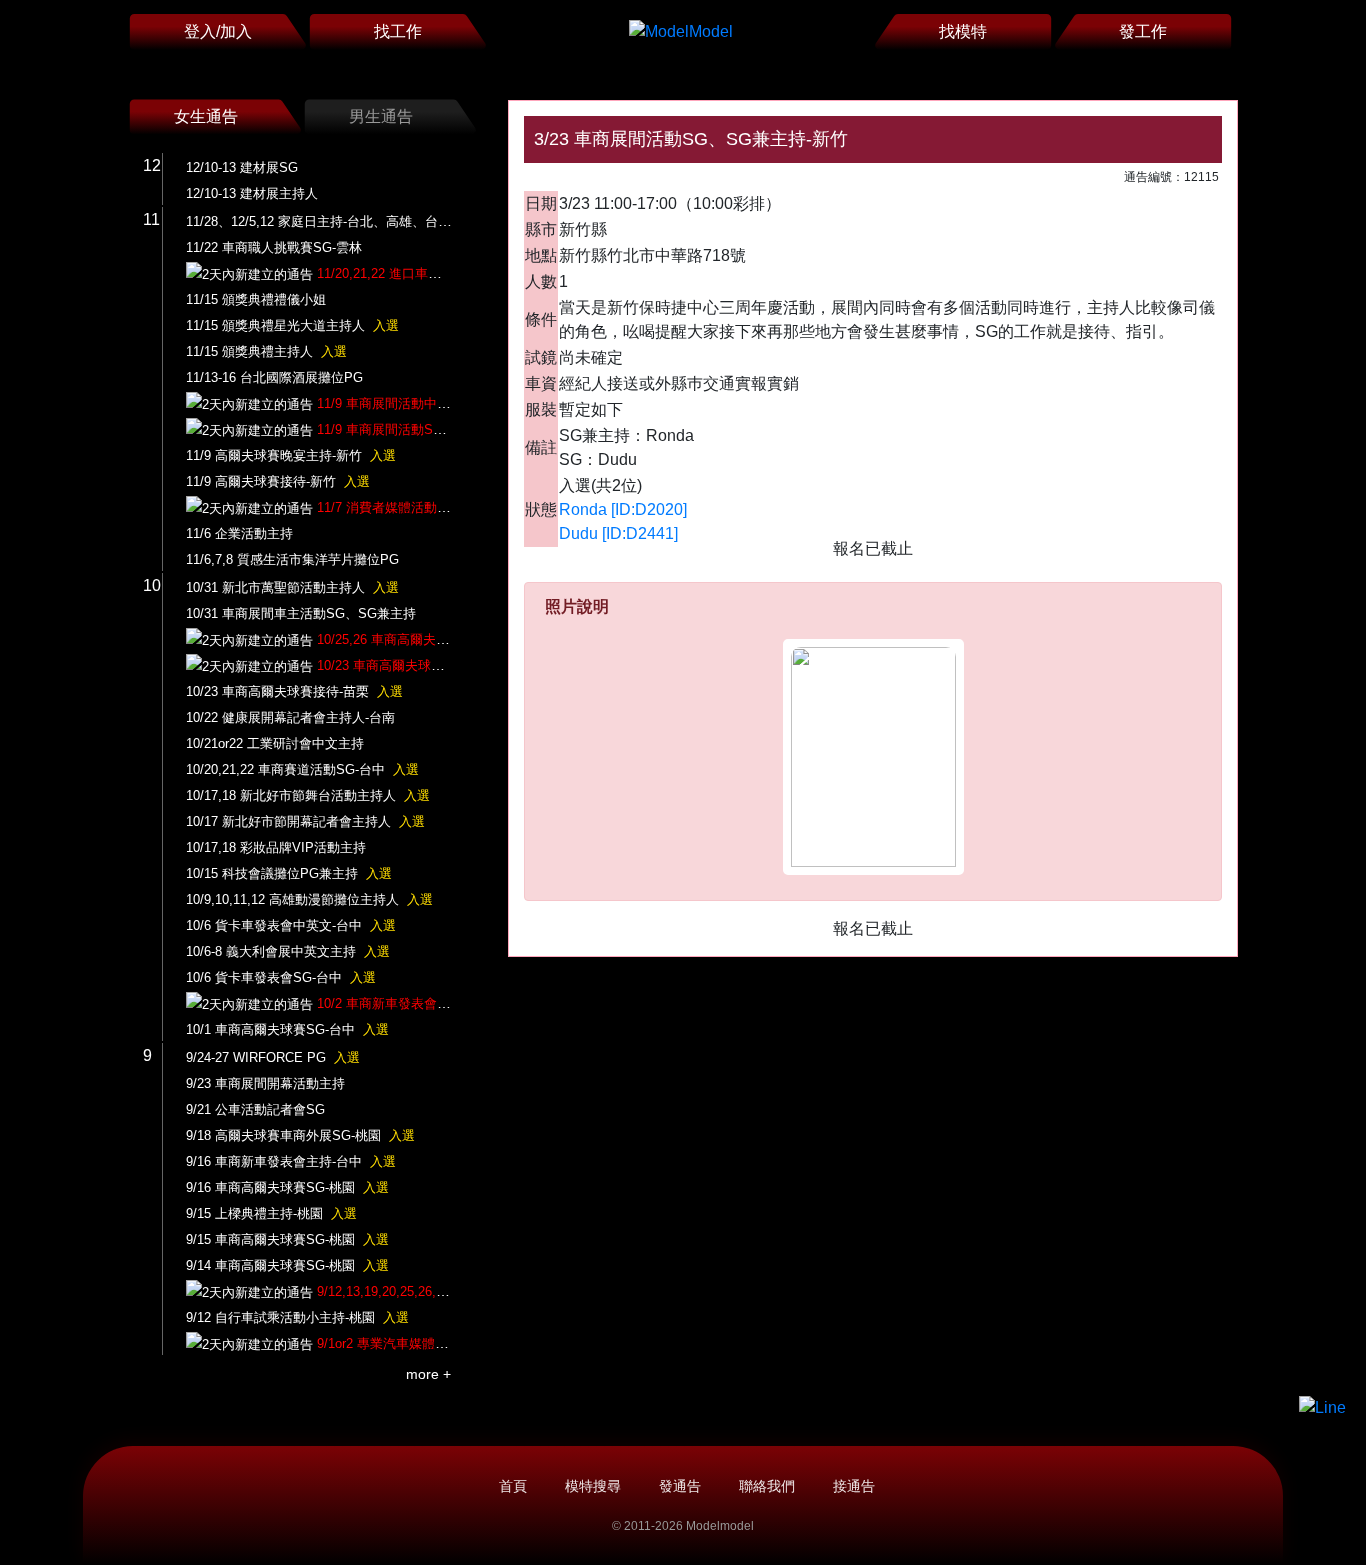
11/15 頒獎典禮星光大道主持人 (292, 325)
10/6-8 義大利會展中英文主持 (288, 951)
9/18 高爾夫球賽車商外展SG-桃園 (300, 1135)
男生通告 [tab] (381, 116)
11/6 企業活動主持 (239, 533)
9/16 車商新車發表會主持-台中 (291, 1161)
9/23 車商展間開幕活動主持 (265, 1083)
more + (428, 1374)
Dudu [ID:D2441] (618, 533)
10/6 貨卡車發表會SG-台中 (281, 977)
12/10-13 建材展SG (242, 167)
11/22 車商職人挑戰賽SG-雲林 (274, 247)
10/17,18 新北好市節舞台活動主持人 (308, 795)
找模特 (963, 31)
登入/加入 (218, 31)
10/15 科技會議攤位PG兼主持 (289, 873)
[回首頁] (681, 31)
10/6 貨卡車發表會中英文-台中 (291, 925)
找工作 (398, 31)
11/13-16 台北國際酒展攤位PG (274, 377)
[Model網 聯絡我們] (1322, 1407)
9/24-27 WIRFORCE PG (273, 1057)
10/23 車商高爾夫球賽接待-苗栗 (294, 691)
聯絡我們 (767, 1486)
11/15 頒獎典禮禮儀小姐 (256, 299)
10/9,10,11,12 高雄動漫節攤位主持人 (309, 899)
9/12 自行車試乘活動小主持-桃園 (297, 1317)
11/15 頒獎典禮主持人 (266, 351)
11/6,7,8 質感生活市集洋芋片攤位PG (292, 559)
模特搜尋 (593, 1486)
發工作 (1143, 31)
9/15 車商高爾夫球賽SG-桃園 (287, 1239)
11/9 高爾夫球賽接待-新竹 (278, 481)
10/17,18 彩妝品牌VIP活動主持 (276, 847)
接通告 (854, 1486)
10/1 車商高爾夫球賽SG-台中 (287, 1029)
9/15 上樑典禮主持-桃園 (271, 1213)
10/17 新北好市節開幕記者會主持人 (305, 821)
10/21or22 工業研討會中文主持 (275, 743)
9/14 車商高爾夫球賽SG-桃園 (287, 1265)
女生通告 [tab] (206, 116)
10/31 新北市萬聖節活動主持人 (292, 587)
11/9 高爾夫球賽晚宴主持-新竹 (291, 455)
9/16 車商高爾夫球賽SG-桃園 (287, 1187)
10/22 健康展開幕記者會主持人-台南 (290, 717)
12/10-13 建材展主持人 (252, 193)
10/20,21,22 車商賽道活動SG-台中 (302, 769)
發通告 (680, 1486)
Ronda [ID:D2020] (623, 509)
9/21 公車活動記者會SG (255, 1109)
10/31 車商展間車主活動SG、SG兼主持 (301, 613)
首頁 (513, 1486)
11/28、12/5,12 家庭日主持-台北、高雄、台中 (335, 221)
